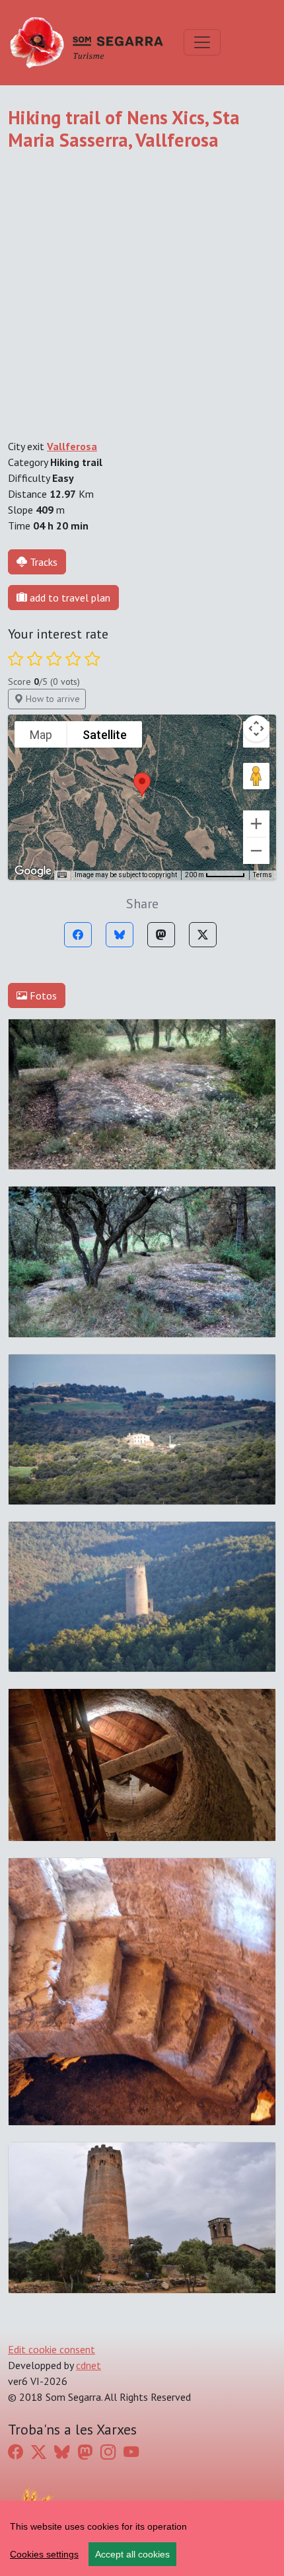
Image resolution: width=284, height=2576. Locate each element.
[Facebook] (78, 935)
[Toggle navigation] (202, 42)
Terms (263, 875)
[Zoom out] (256, 851)
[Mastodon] (161, 935)
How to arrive (52, 699)
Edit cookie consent (52, 2349)
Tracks (44, 562)
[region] (142, 2538)
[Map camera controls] (256, 728)
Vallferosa (72, 446)
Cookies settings (44, 2554)
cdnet (89, 2365)
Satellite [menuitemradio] (105, 735)
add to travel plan (69, 598)
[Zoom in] (256, 824)
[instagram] (108, 2452)
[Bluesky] (120, 935)
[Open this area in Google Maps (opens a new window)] (33, 871)
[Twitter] (203, 935)
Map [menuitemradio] (41, 735)
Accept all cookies (132, 2554)
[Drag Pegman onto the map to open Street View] (256, 776)
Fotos (42, 995)
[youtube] (131, 2452)
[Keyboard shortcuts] (62, 875)
